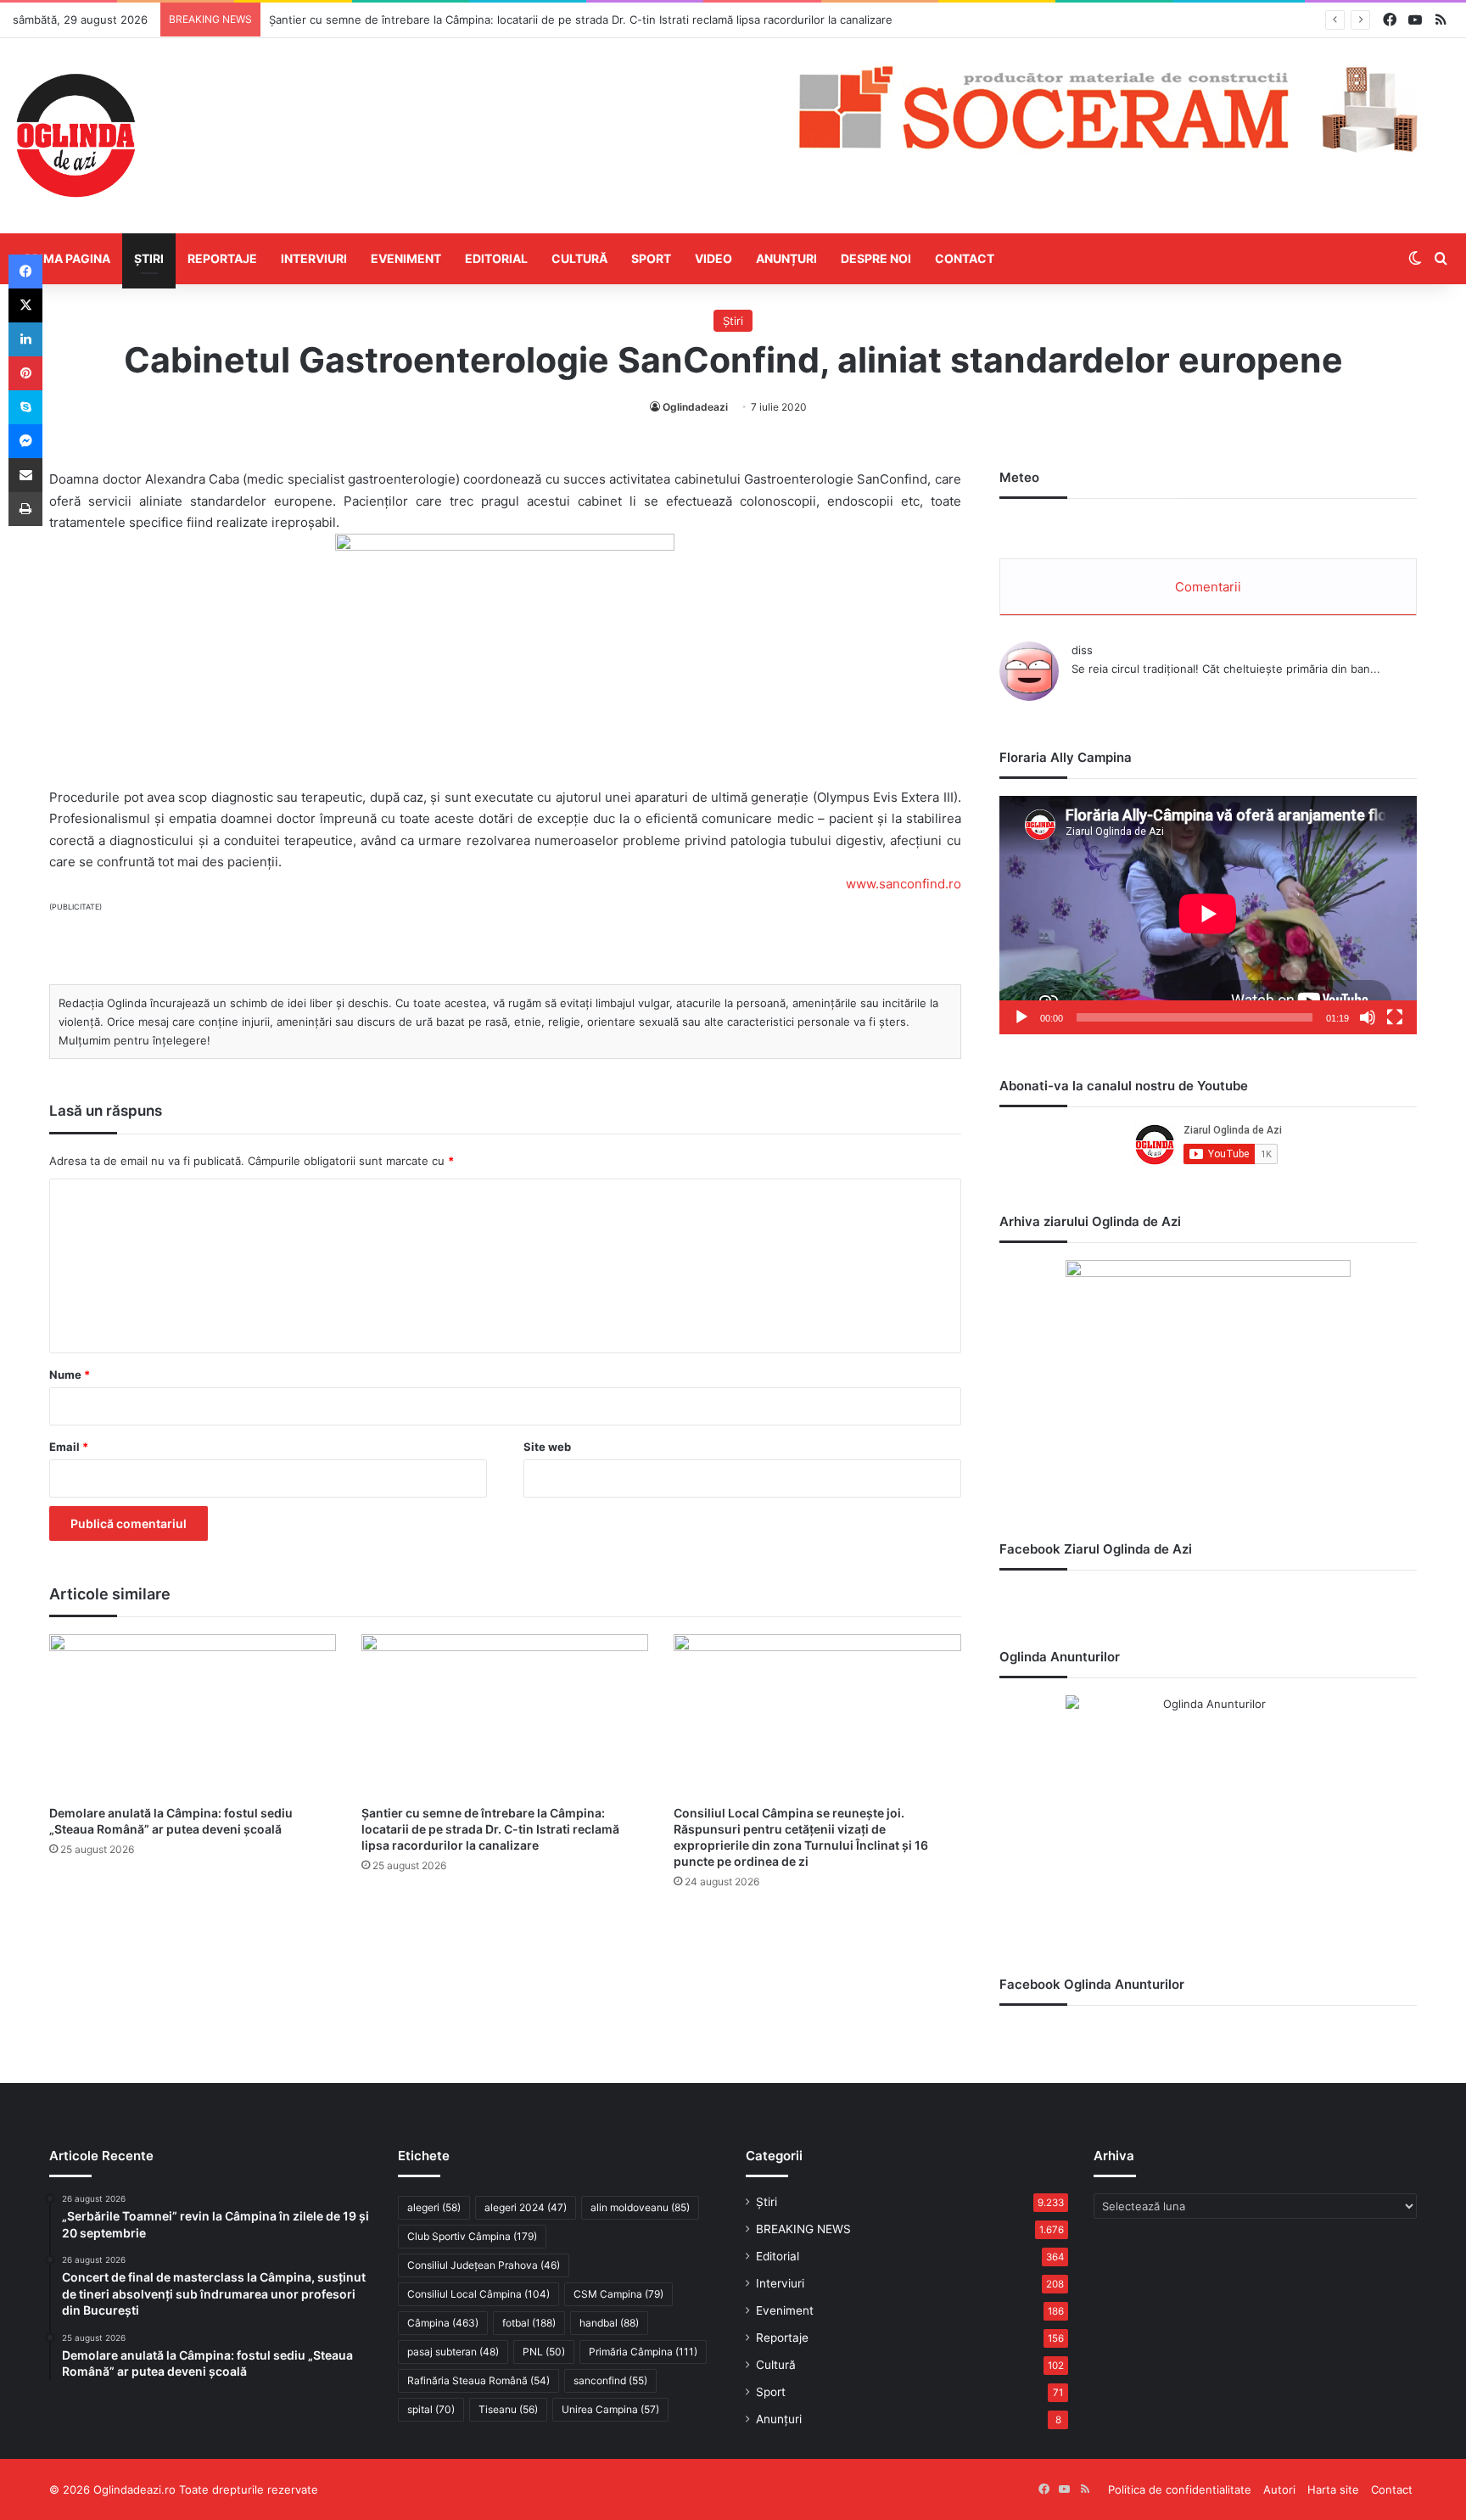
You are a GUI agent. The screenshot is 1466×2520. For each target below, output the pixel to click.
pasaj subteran (453, 2352)
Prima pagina (67, 258)
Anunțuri (786, 258)
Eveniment (406, 258)
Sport (651, 258)
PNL (544, 2352)
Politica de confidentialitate (1180, 2489)
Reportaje (222, 258)
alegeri (434, 2207)
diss (1082, 650)
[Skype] (25, 407)
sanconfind (610, 2380)
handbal (609, 2323)
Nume (70, 1375)
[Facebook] (25, 272)
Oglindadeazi (695, 407)
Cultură (579, 258)
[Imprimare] (25, 509)
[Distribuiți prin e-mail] (25, 475)
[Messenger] (25, 441)
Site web (547, 1447)
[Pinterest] (25, 373)
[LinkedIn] (25, 339)
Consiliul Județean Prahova (484, 2265)
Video (713, 258)
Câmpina (443, 2323)
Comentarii (1208, 587)
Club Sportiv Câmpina (472, 2236)
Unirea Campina (610, 2409)
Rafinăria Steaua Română (478, 2380)
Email (69, 1447)
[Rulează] (1021, 1017)
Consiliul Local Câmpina (478, 2294)
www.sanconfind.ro (904, 884)
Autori (1279, 2489)
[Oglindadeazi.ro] (76, 136)
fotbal (529, 2323)
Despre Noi (876, 258)
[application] (1208, 915)
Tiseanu (508, 2409)
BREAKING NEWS (803, 2229)
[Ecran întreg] (1395, 1017)
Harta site (1333, 2489)
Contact (965, 258)
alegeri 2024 (526, 2207)
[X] (25, 305)
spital (431, 2409)
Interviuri (314, 258)
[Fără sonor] (1368, 1017)
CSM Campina (618, 2294)
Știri (149, 258)
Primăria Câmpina (643, 2352)
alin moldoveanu (640, 2207)
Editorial (496, 258)
